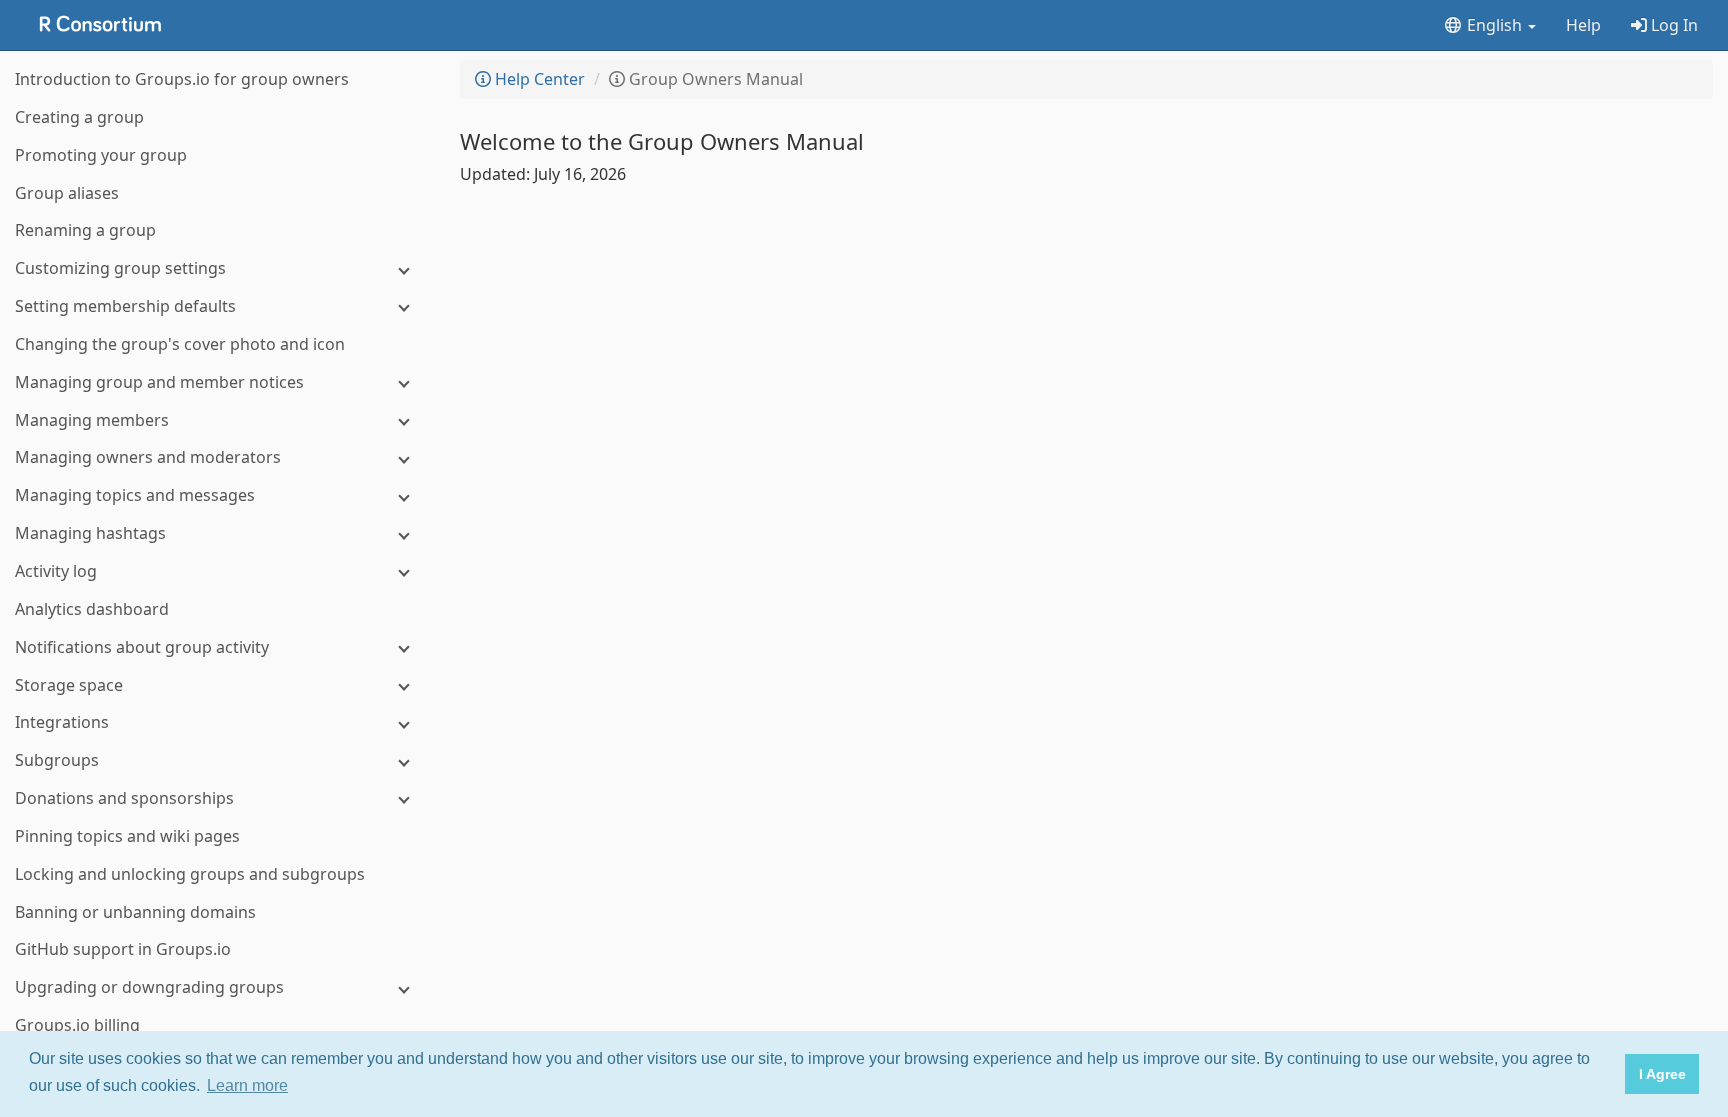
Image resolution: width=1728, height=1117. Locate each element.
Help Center (538, 79)
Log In (1672, 25)
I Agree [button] (1662, 1074)
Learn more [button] (247, 1085)
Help (1583, 25)
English (1494, 25)
